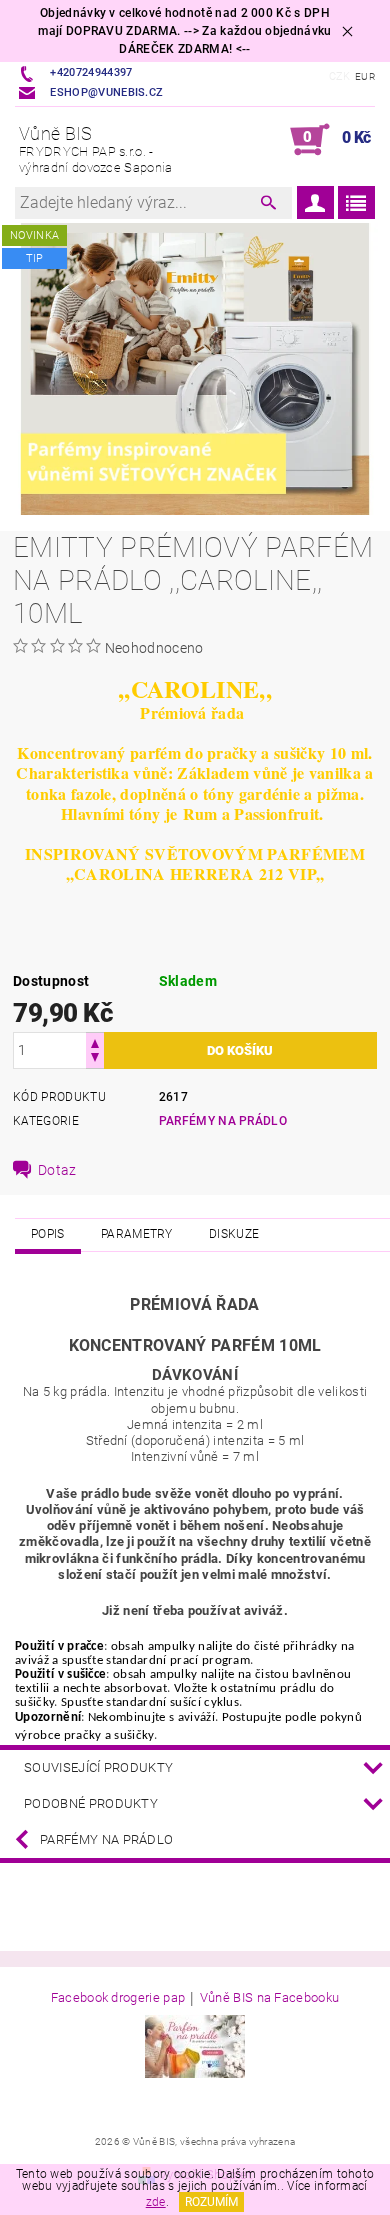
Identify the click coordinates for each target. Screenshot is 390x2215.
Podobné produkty (91, 1803)
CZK (340, 76)
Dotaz (57, 1170)
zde (156, 2202)
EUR (365, 76)
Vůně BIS (96, 149)
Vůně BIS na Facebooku (270, 1998)
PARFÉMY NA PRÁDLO (223, 1121)
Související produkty (98, 1767)
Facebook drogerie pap (118, 1998)
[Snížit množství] (95, 1059)
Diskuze (234, 1234)
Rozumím (211, 2202)
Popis (48, 1234)
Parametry (137, 1234)
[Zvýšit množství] (95, 1041)
